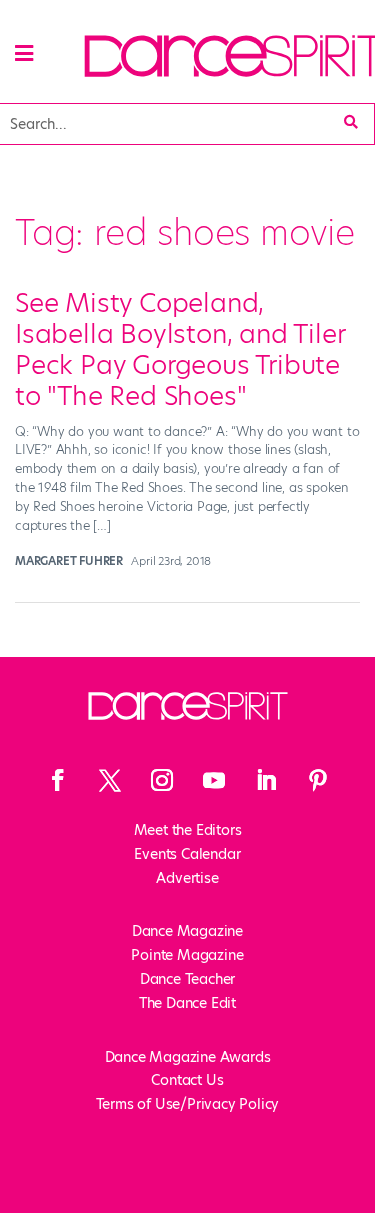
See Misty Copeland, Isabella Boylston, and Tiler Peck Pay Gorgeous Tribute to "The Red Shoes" (179, 350)
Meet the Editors (188, 830)
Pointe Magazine (187, 955)
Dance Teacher (187, 979)
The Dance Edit (187, 1003)
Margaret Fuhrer (69, 561)
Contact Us (187, 1080)
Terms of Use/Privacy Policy (188, 1104)
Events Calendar (187, 854)
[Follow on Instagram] (162, 780)
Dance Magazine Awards (188, 1057)
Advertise (187, 878)
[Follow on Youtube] (214, 780)
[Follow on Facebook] (58, 780)
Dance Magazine (187, 931)
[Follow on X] (110, 780)
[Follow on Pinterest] (318, 780)
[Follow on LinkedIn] (266, 780)
